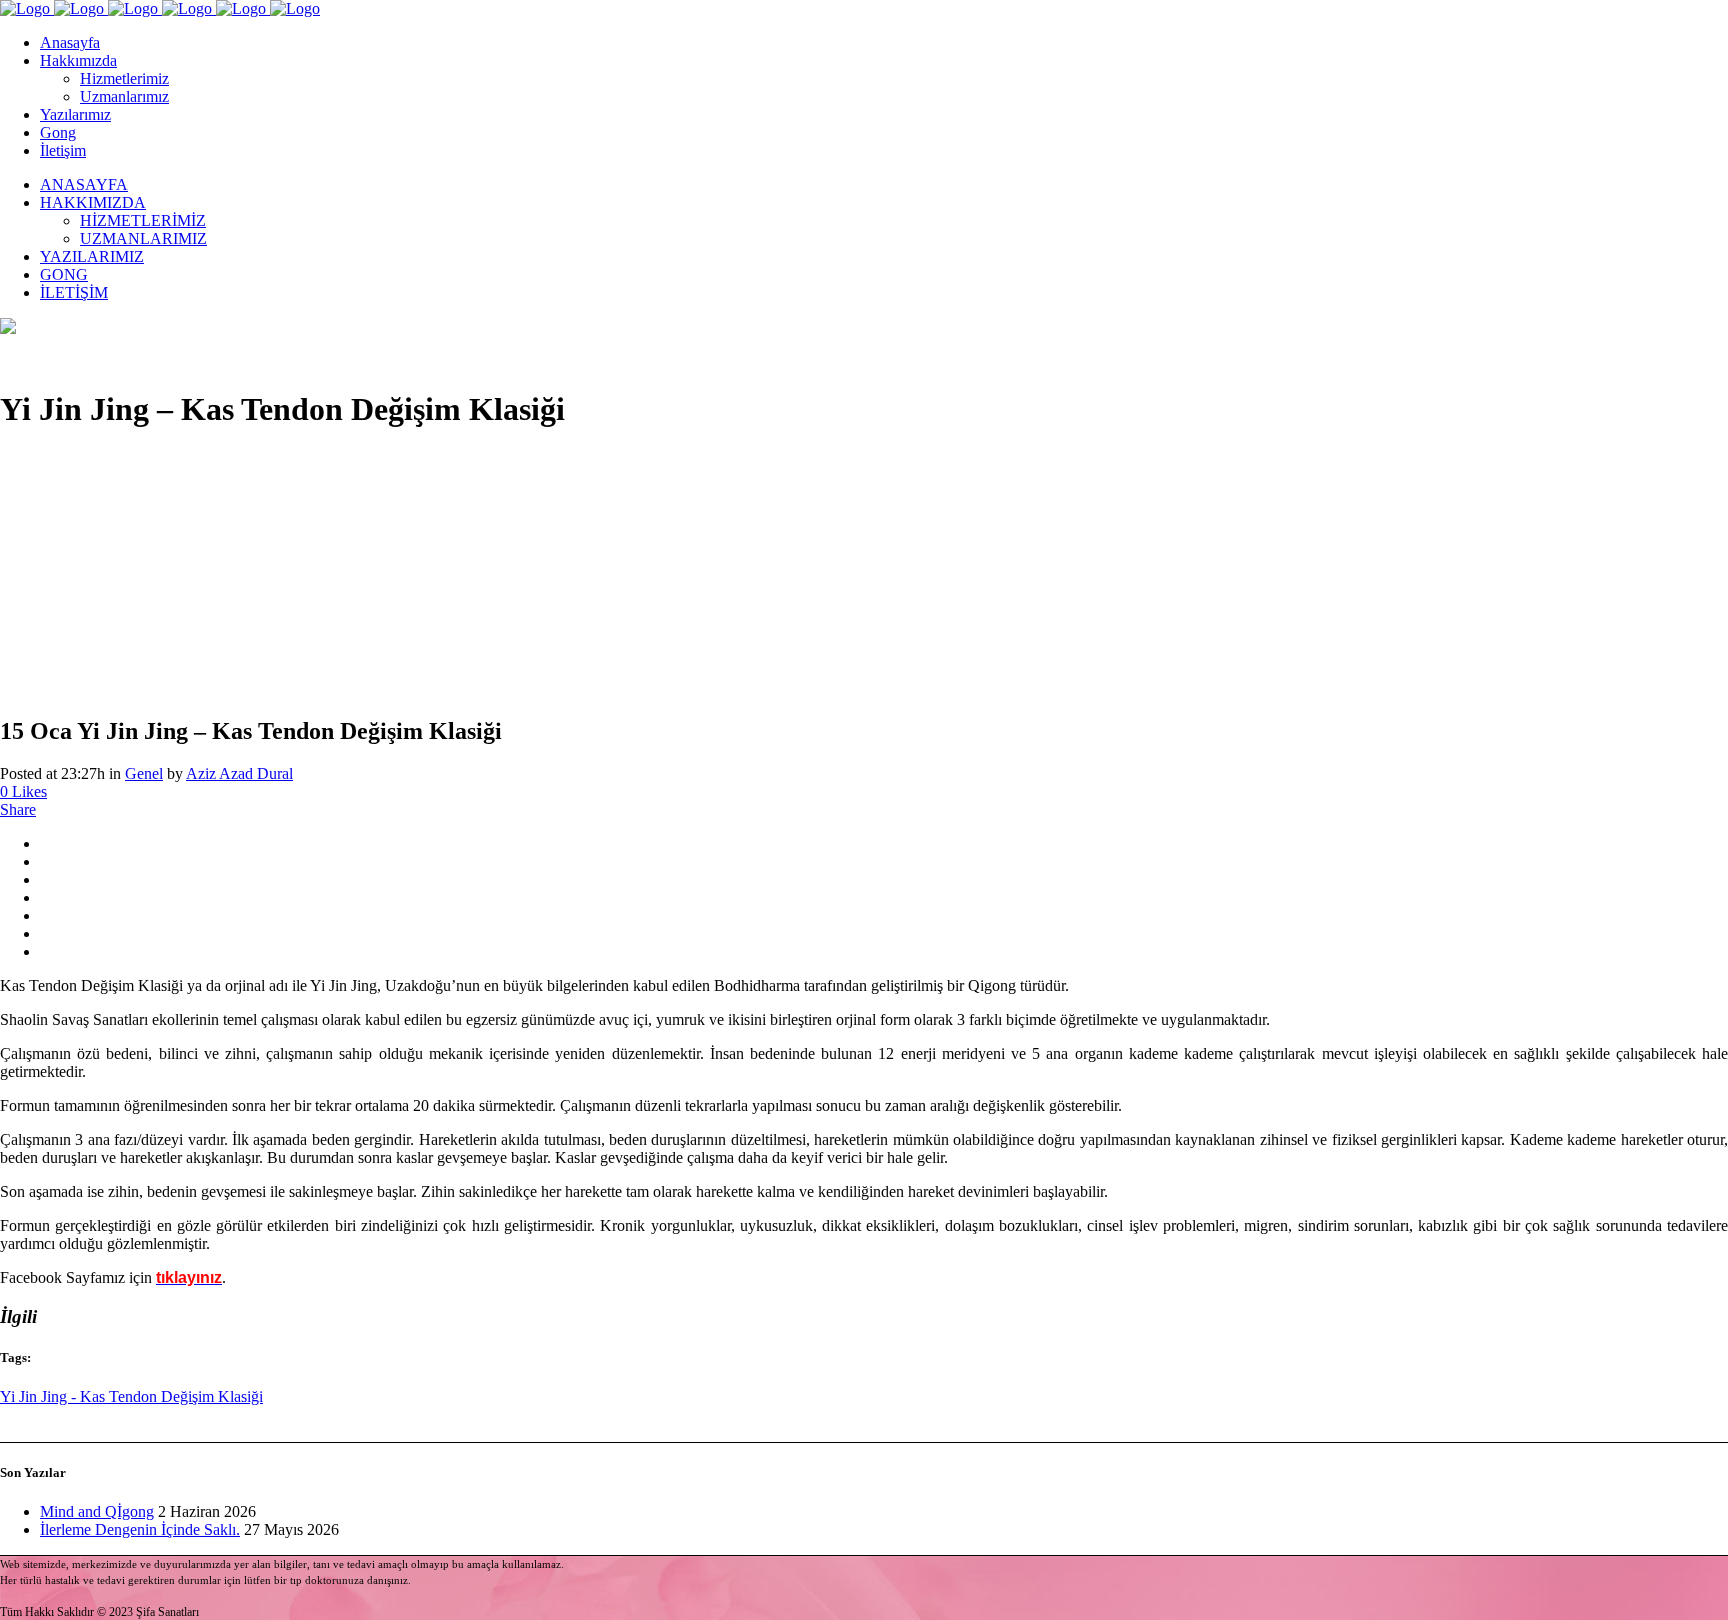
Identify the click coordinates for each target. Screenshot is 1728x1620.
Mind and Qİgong (97, 1511)
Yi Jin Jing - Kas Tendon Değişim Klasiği (131, 1396)
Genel (144, 773)
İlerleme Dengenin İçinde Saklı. (140, 1529)
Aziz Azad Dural (239, 773)
